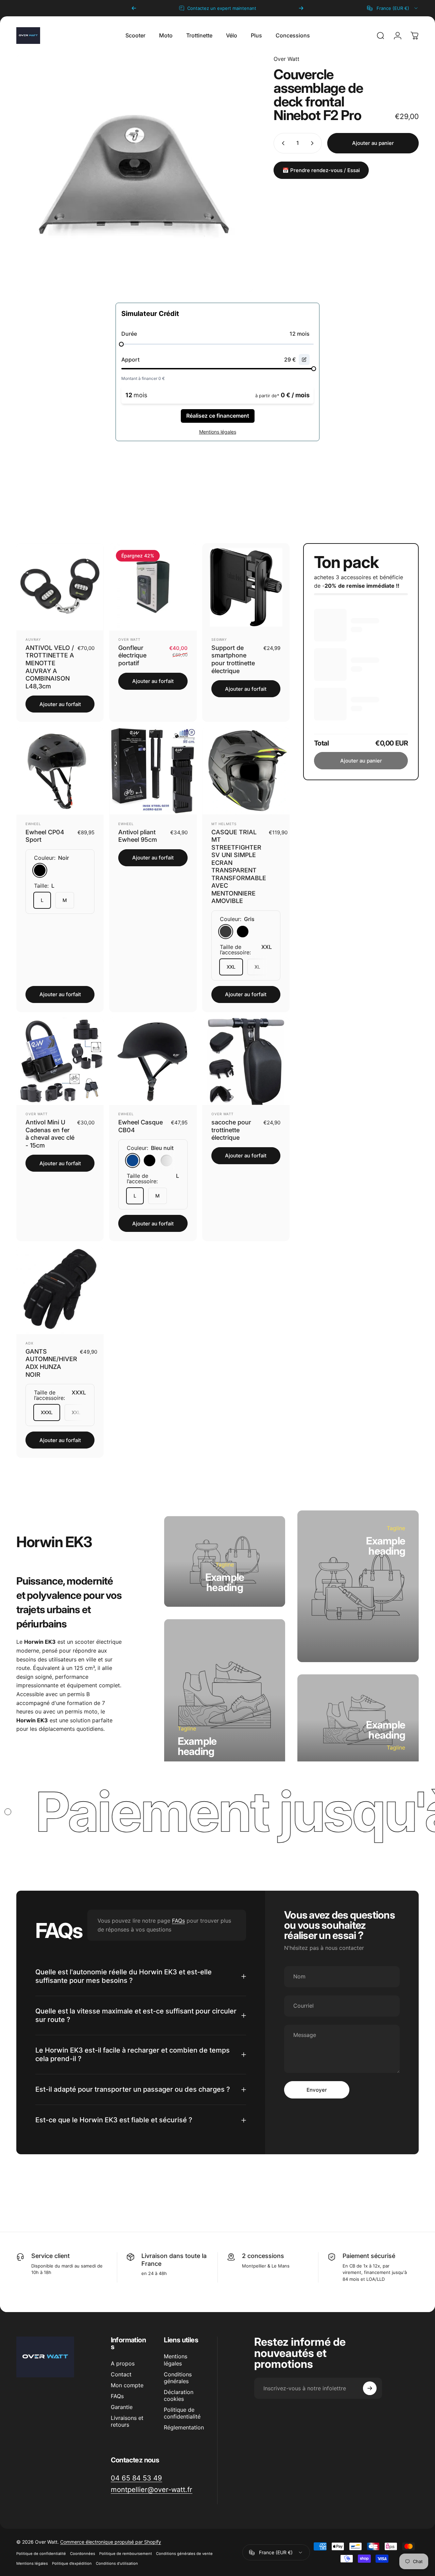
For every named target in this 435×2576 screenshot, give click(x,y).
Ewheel (33, 824)
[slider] (121, 344)
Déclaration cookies (179, 2395)
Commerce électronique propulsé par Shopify (111, 2542)
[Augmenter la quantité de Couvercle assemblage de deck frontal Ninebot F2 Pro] (314, 143)
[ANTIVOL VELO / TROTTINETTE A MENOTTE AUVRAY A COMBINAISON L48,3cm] (60, 587)
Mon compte (127, 2385)
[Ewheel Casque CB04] (153, 1061)
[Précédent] (134, 8)
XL (257, 967)
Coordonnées (83, 2554)
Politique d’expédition (72, 2563)
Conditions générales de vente (184, 2554)
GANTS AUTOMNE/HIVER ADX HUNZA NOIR (51, 1363)
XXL (231, 967)
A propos (123, 2363)
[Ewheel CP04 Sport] (60, 771)
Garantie (122, 2407)
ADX (29, 1343)
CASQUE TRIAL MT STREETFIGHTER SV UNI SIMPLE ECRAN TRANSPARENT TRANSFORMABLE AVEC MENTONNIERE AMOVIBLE (239, 867)
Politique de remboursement (126, 2554)
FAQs (178, 1921)
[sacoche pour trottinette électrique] (246, 1061)
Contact (121, 2374)
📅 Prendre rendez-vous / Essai (321, 170)
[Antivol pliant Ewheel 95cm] (153, 771)
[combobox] (393, 8)
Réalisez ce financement (218, 416)
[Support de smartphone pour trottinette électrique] (246, 587)
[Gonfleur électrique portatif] (153, 587)
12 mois (300, 334)
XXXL (47, 1412)
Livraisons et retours (127, 2421)
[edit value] (304, 359)
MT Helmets (224, 824)
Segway (219, 639)
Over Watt (286, 59)
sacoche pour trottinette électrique (231, 1130)
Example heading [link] (225, 1583)
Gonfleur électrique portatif (132, 655)
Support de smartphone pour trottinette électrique (233, 659)
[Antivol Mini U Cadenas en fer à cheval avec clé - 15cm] (60, 1061)
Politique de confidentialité (182, 2413)
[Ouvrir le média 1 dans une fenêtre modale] (135, 173)
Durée (129, 334)
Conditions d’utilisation (117, 2563)
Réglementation (184, 2427)
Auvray (33, 639)
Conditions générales (178, 2378)
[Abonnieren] (370, 2388)
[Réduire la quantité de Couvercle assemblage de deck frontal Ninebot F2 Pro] (282, 143)
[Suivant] (301, 8)
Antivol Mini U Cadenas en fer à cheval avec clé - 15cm (50, 1134)
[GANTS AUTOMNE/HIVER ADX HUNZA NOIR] (60, 1291)
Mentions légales (176, 2360)
